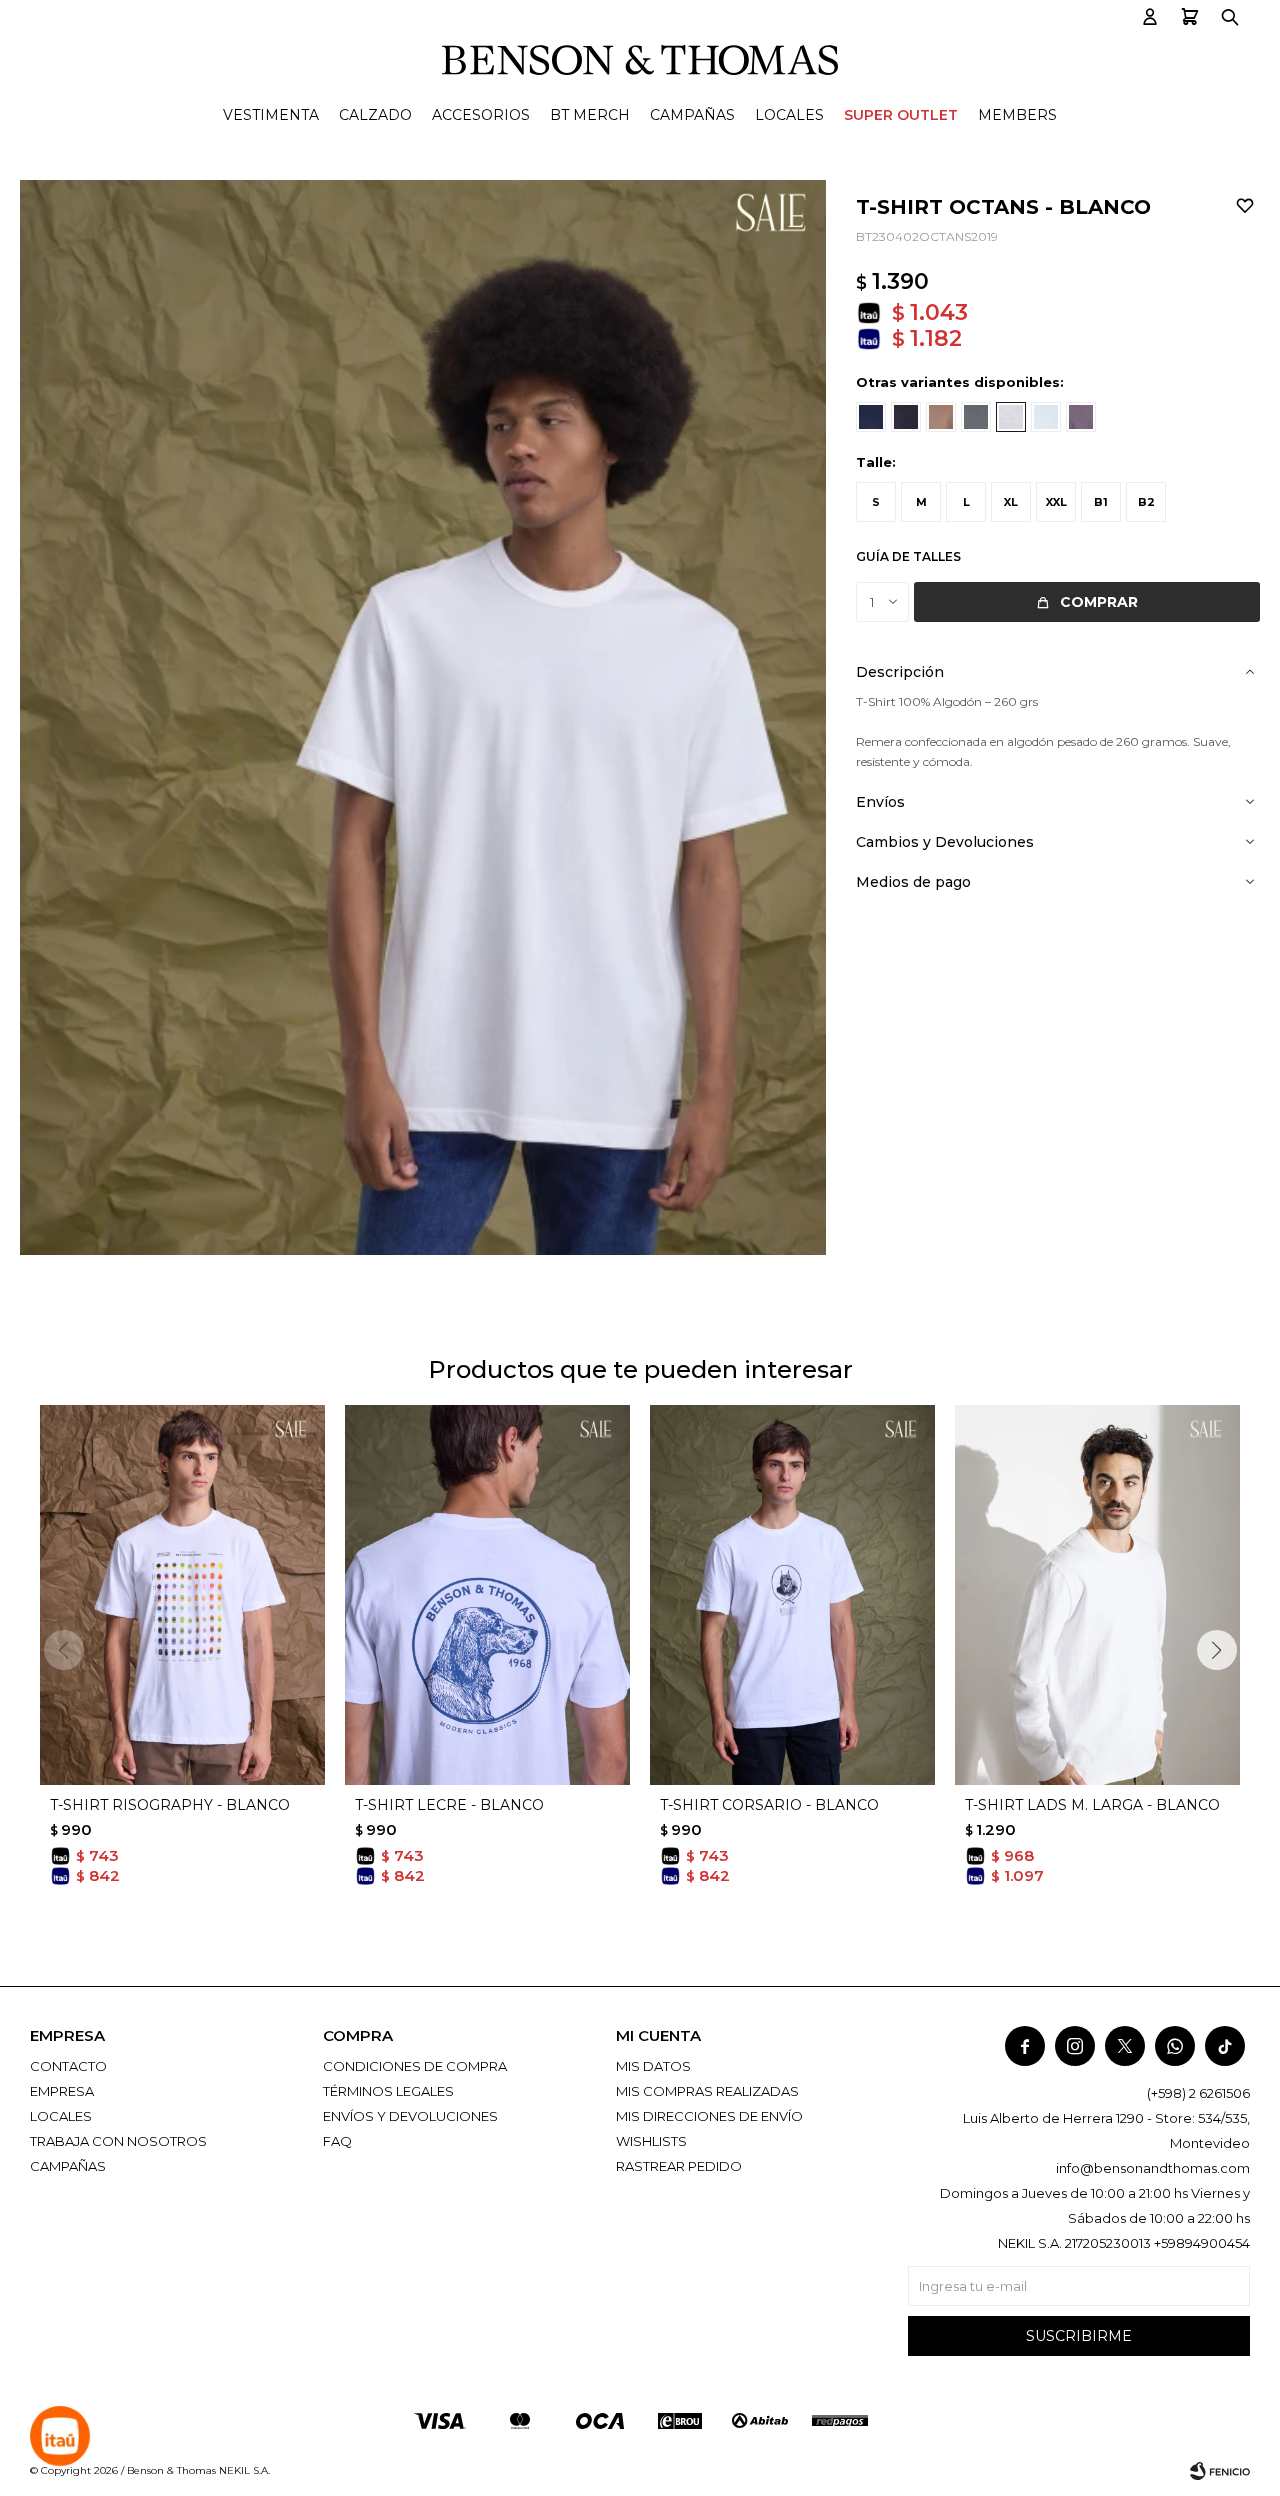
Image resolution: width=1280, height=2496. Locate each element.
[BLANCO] (1011, 417)
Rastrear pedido (679, 2166)
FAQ (337, 2141)
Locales (789, 115)
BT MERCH (590, 115)
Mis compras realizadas (707, 2091)
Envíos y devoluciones (410, 2116)
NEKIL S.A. (244, 2470)
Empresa (62, 2091)
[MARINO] (871, 417)
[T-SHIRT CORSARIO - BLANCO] (792, 1595)
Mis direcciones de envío (709, 2116)
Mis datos (653, 2066)
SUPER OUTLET (901, 115)
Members (1017, 115)
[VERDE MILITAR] (976, 417)
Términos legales (388, 2091)
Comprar (1099, 602)
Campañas (692, 115)
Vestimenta (271, 115)
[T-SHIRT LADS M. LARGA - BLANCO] (1097, 1595)
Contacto (68, 2066)
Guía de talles (908, 556)
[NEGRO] (906, 417)
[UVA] (1081, 417)
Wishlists (651, 2141)
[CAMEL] (941, 417)
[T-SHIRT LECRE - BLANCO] (487, 1595)
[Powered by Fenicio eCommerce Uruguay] (1220, 2471)
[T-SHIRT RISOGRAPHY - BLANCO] (182, 1595)
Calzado (375, 115)
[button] (1150, 17)
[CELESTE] (1046, 417)
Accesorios (481, 115)
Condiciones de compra (415, 2066)
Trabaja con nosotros (118, 2141)
